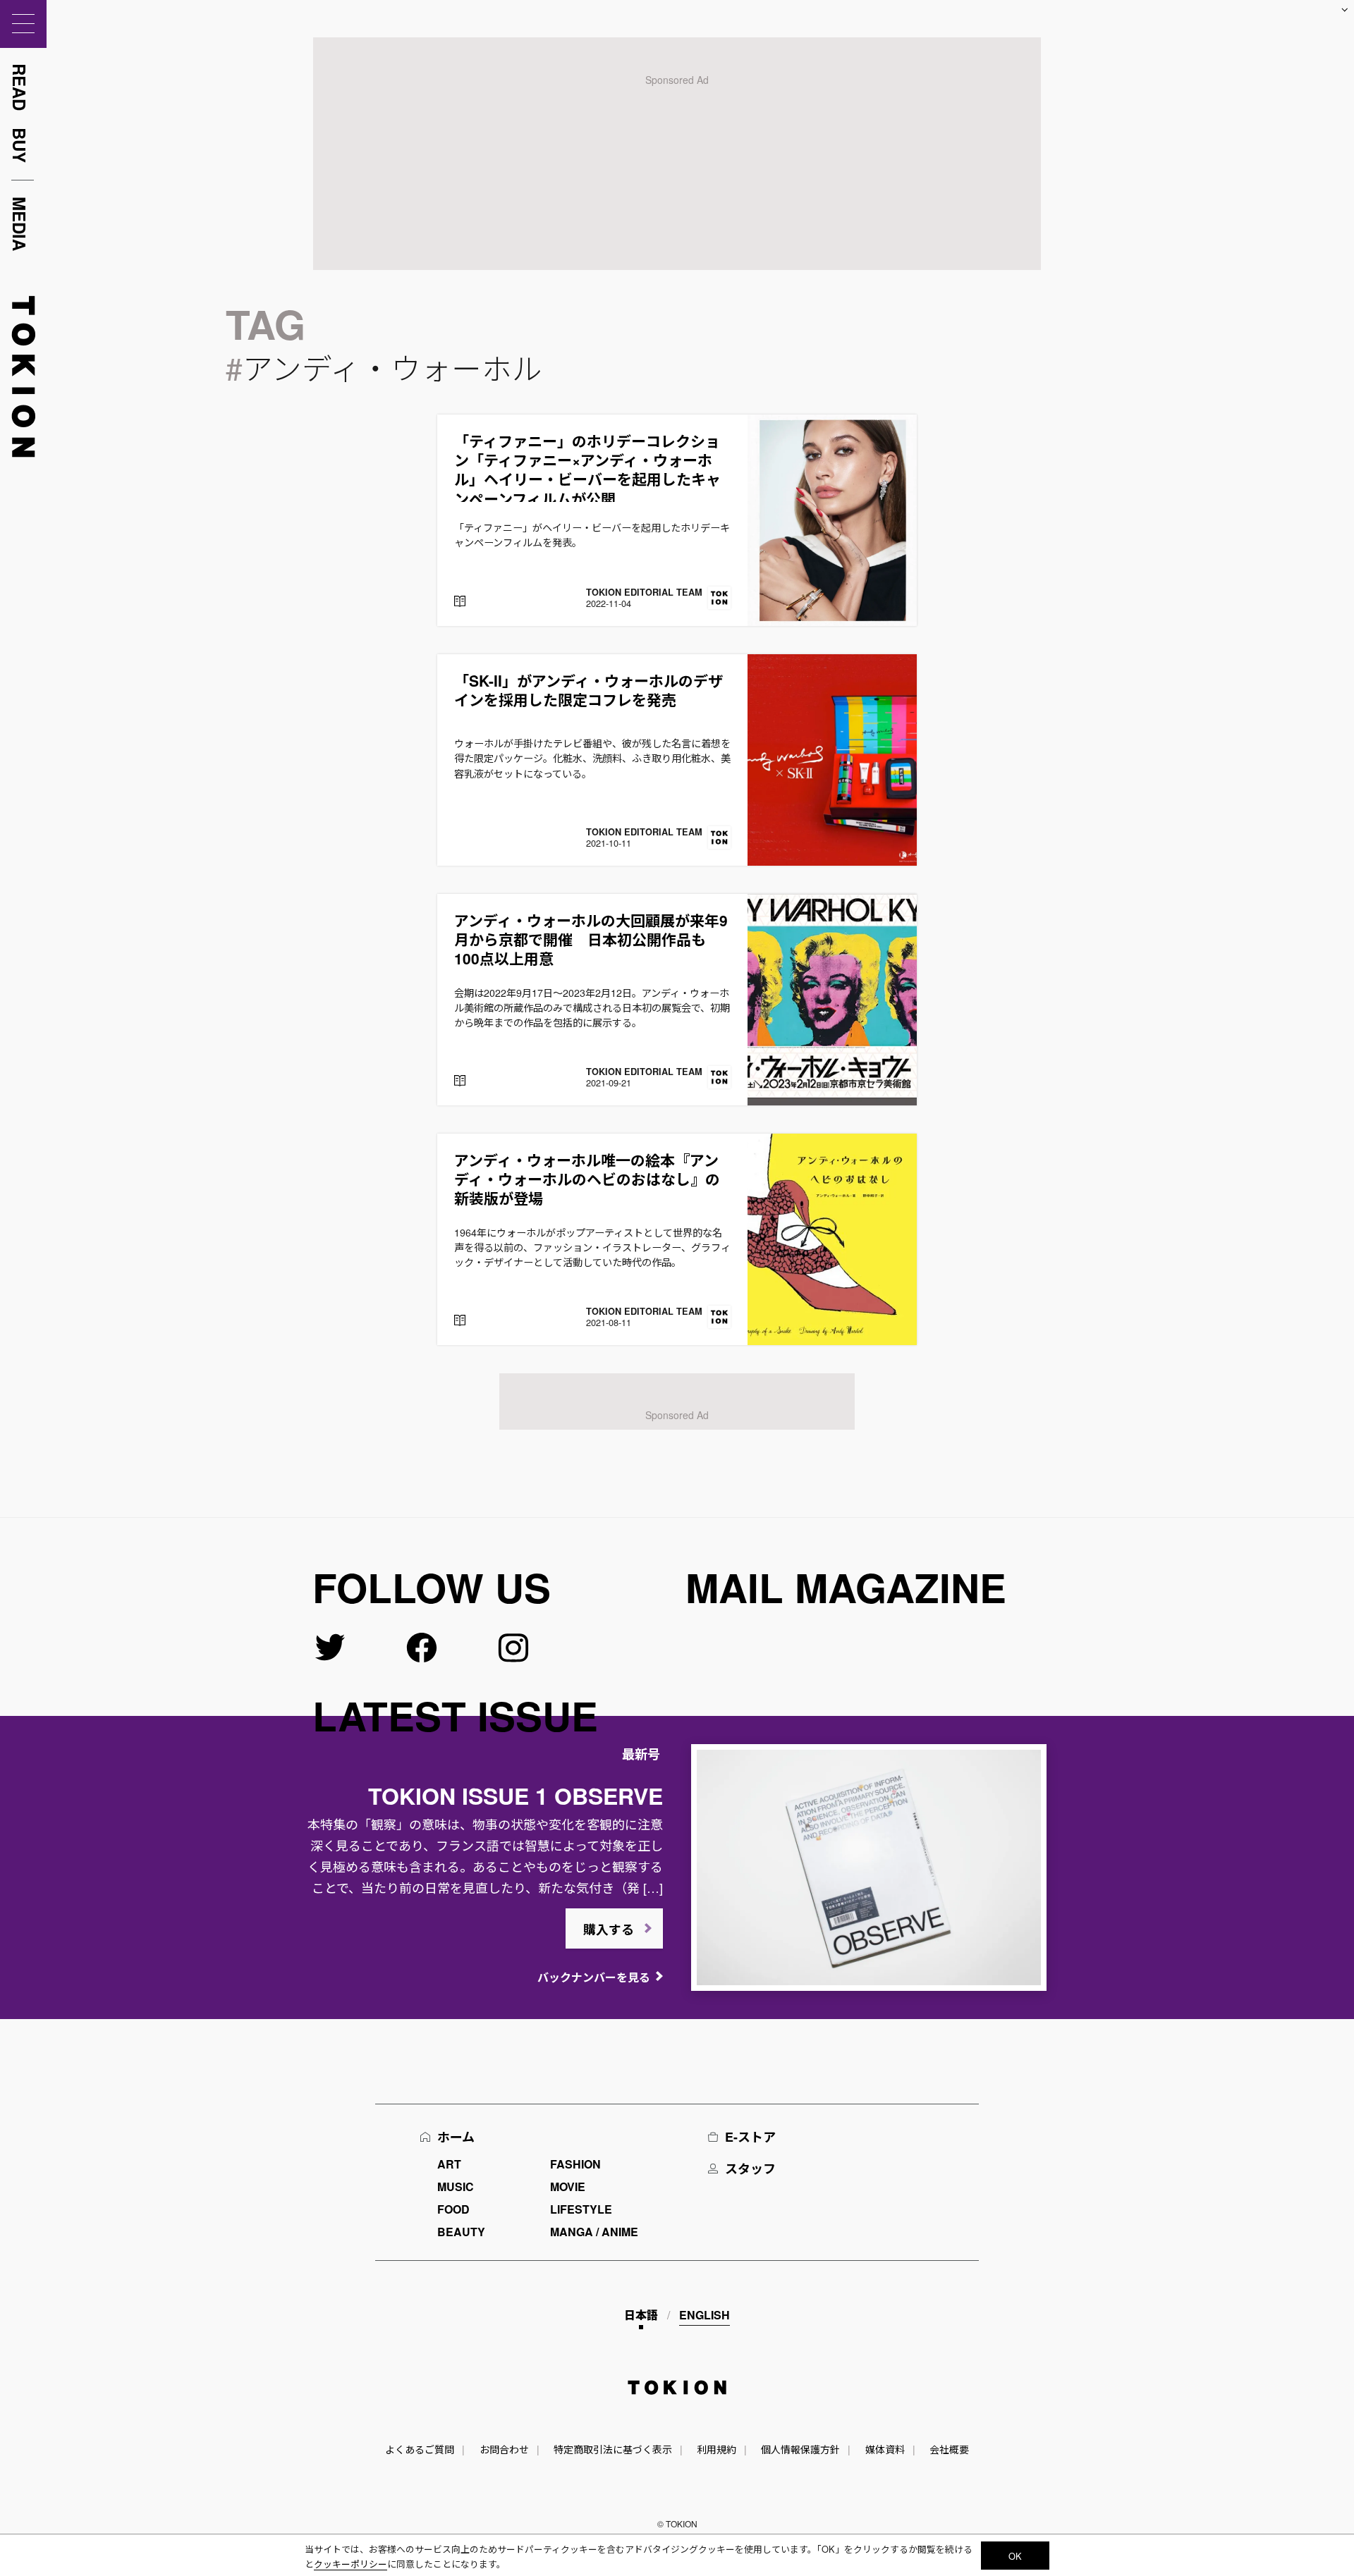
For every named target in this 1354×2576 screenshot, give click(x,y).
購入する (609, 1930)
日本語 (641, 2315)
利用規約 (716, 2449)
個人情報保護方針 (800, 2449)
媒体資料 (885, 2449)
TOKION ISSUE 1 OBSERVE (516, 1796)
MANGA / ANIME (594, 2232)
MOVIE (568, 2186)
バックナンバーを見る (594, 1977)
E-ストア (750, 2137)
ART (449, 2164)
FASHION (575, 2164)
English (705, 2315)
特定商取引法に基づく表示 (613, 2449)
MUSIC (456, 2186)
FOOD (453, 2209)
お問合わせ (504, 2449)
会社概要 (949, 2449)
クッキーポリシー (350, 2564)
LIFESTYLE (581, 2209)
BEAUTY (461, 2232)
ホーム (456, 2137)
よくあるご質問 (420, 2449)
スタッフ (750, 2169)
